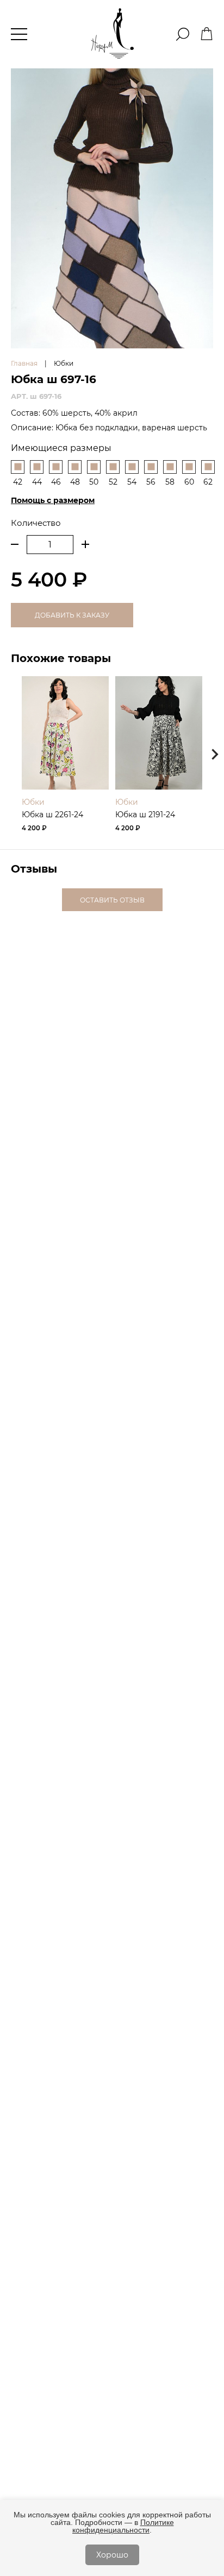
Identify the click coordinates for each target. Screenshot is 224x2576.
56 (151, 482)
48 (75, 482)
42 (18, 482)
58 (170, 482)
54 (132, 482)
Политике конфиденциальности (123, 2526)
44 (37, 482)
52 (113, 482)
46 (56, 482)
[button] (215, 754)
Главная (24, 363)
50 (94, 482)
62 (208, 482)
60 (189, 482)
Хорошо (112, 2555)
